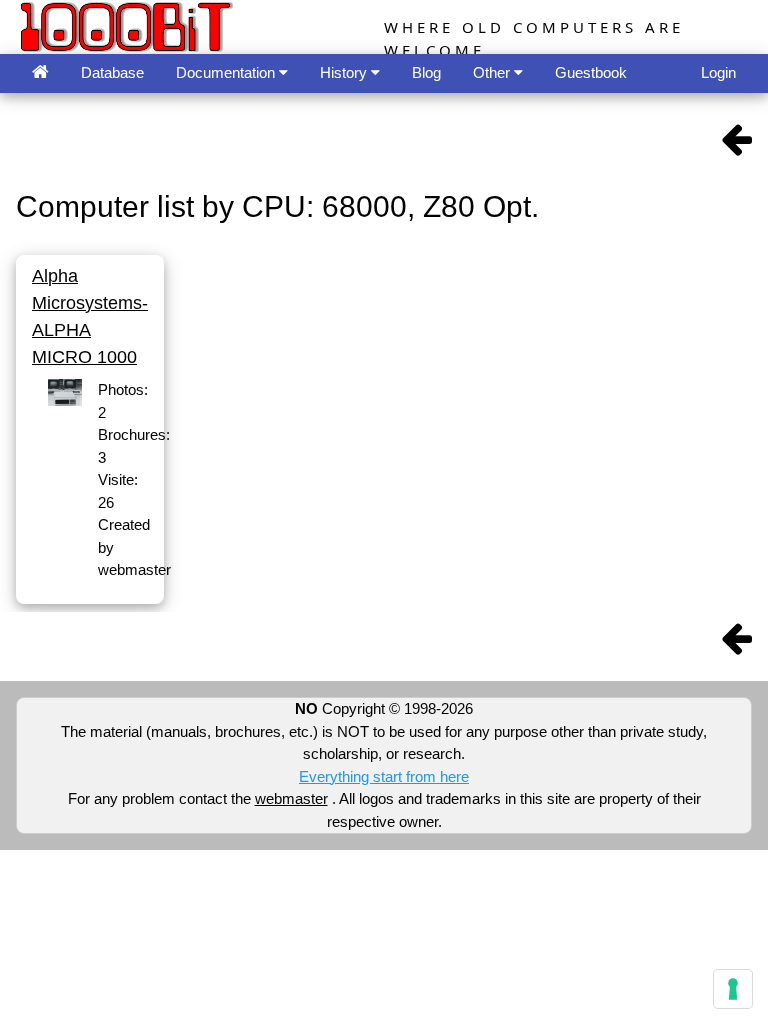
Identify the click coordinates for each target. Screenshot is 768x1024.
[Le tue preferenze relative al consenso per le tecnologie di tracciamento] (733, 989)
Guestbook (591, 72)
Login (718, 72)
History (345, 72)
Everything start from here (384, 776)
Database (112, 72)
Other (493, 72)
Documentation (227, 72)
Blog (426, 72)
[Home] (40, 73)
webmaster (291, 798)
